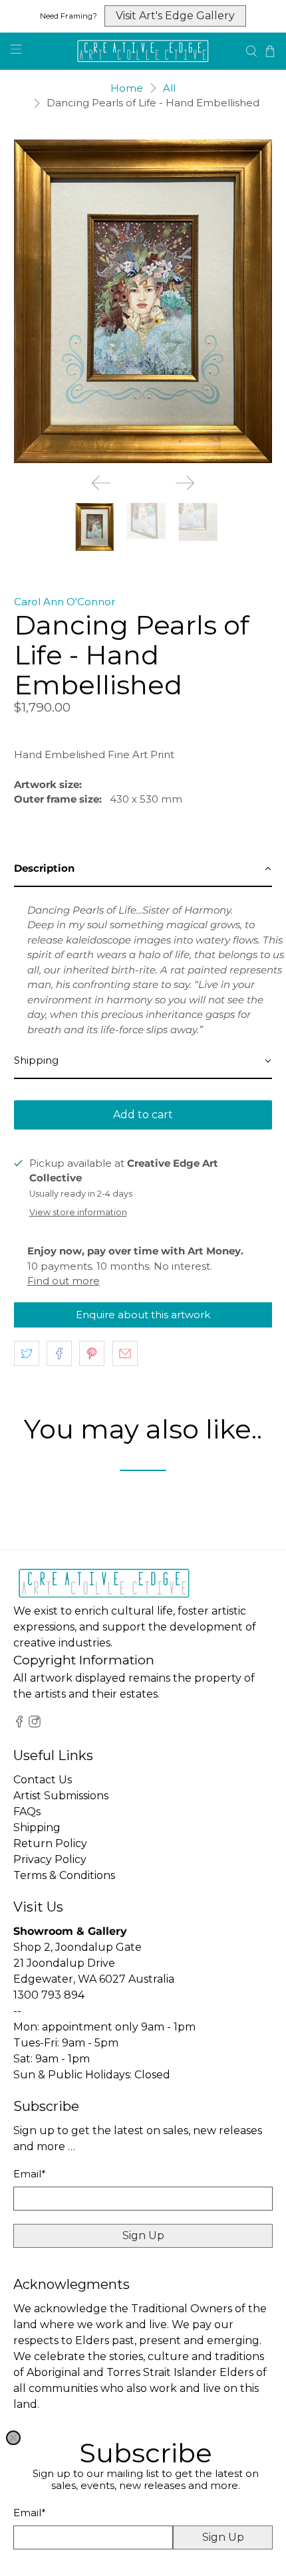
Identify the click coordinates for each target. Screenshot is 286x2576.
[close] (13, 2438)
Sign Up (223, 2537)
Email (30, 2513)
